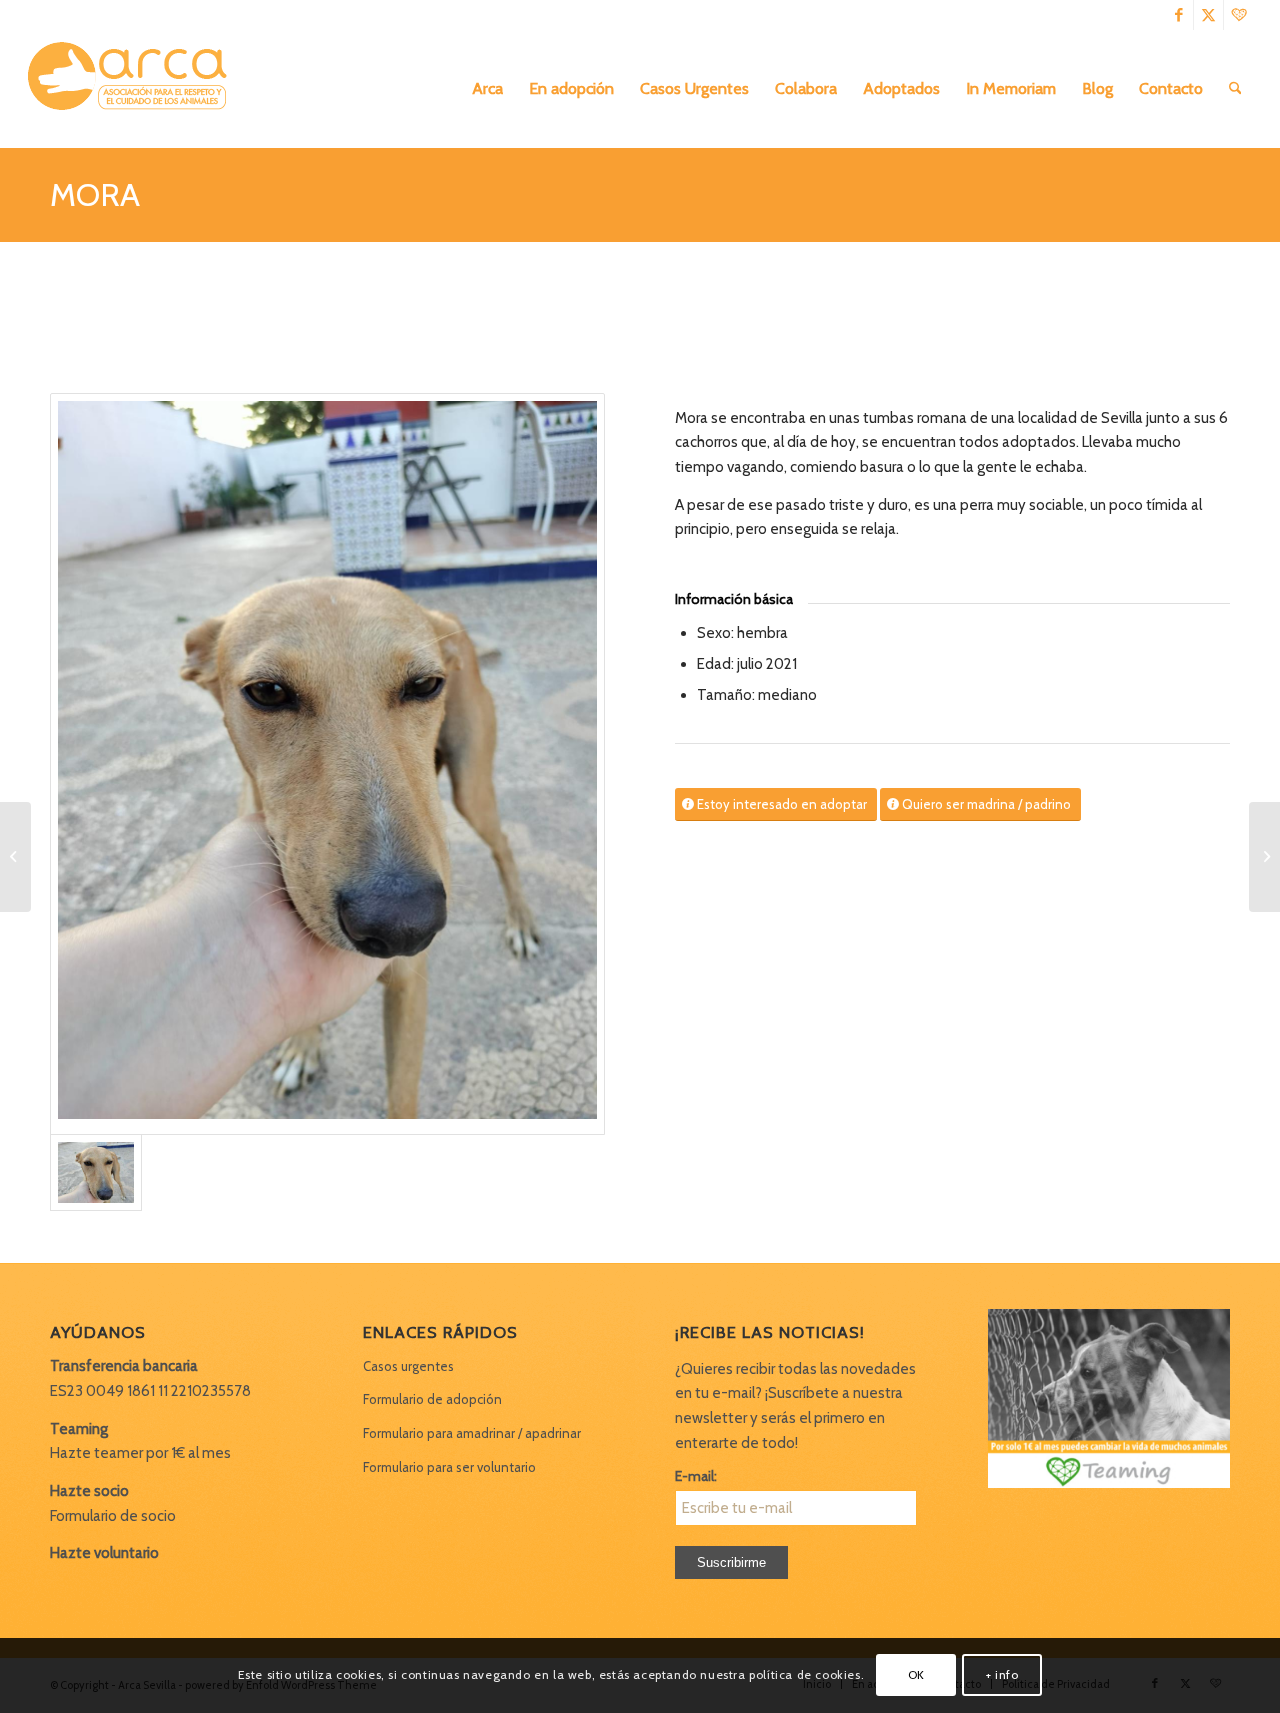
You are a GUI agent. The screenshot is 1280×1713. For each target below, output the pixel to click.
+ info (1002, 1674)
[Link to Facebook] (1178, 15)
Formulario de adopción (432, 1399)
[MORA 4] (327, 764)
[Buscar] (1235, 89)
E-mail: (696, 1476)
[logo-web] (134, 89)
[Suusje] (15, 857)
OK (916, 1674)
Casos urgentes (408, 1366)
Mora (95, 194)
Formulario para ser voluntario (449, 1467)
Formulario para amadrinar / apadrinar (472, 1433)
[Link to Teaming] (1239, 15)
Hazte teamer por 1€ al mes (140, 1453)
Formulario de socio (113, 1516)
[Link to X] (1208, 15)
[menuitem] (487, 89)
